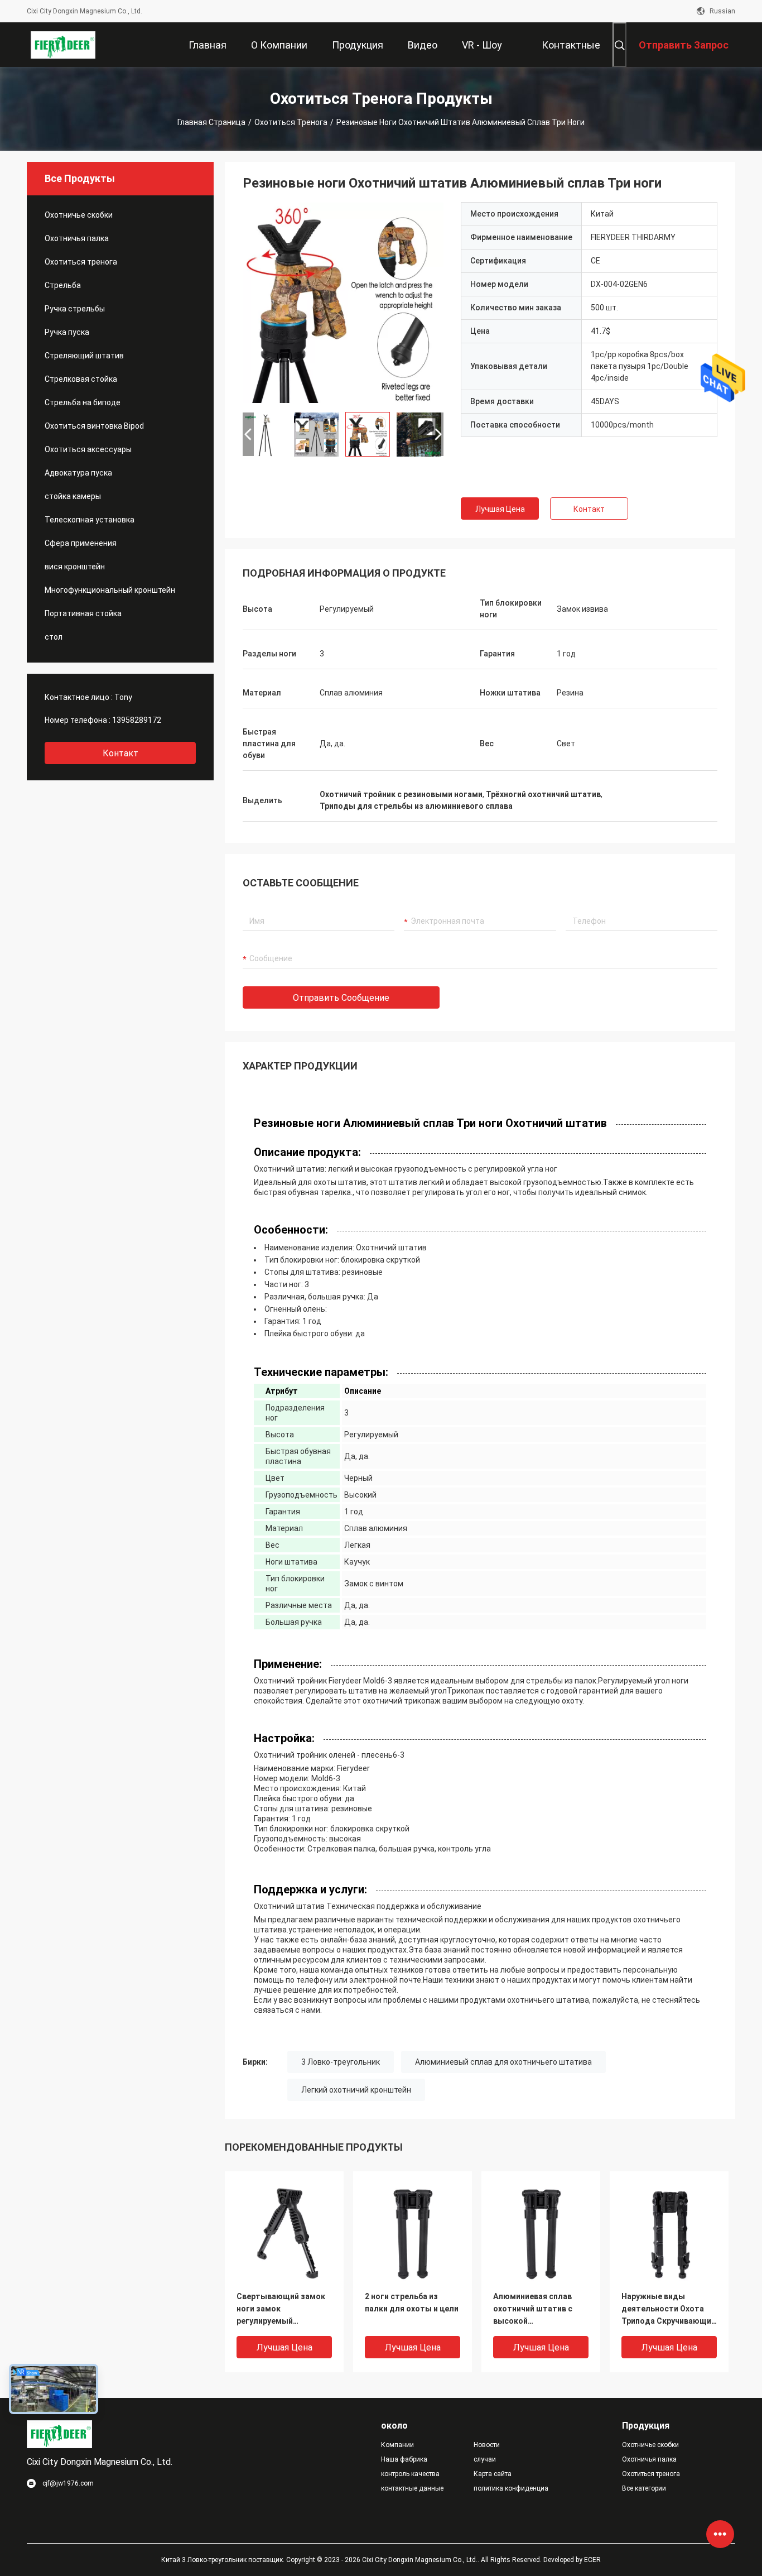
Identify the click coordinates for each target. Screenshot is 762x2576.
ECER (592, 2560)
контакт (120, 753)
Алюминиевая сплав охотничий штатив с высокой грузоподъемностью (535, 2309)
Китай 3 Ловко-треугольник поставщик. (224, 2560)
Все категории (644, 2488)
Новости (487, 2445)
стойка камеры (73, 496)
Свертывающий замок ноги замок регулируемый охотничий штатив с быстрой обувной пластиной (281, 2309)
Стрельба (63, 285)
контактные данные (412, 2488)
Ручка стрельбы (75, 309)
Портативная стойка (83, 613)
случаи (485, 2459)
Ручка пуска (67, 332)
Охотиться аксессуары (88, 449)
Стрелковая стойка (81, 379)
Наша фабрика (404, 2459)
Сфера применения (81, 543)
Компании (397, 2445)
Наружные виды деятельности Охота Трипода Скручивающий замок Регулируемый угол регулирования (669, 2309)
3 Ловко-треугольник (341, 2062)
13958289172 (137, 720)
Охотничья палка (77, 238)
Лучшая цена (500, 509)
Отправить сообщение (341, 998)
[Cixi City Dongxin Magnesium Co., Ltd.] (63, 45)
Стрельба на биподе (83, 402)
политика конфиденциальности (511, 2488)
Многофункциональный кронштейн (110, 590)
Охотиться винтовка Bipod (94, 426)
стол (54, 637)
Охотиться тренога (291, 122)
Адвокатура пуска (78, 473)
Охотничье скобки (79, 215)
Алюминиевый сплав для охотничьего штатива (503, 2062)
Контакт (589, 509)
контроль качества (410, 2474)
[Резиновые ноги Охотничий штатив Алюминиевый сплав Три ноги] (343, 303)
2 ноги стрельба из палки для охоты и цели (412, 2302)
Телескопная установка (90, 520)
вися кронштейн (75, 567)
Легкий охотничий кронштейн (356, 2090)
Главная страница (211, 122)
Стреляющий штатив (84, 356)
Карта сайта (493, 2474)
